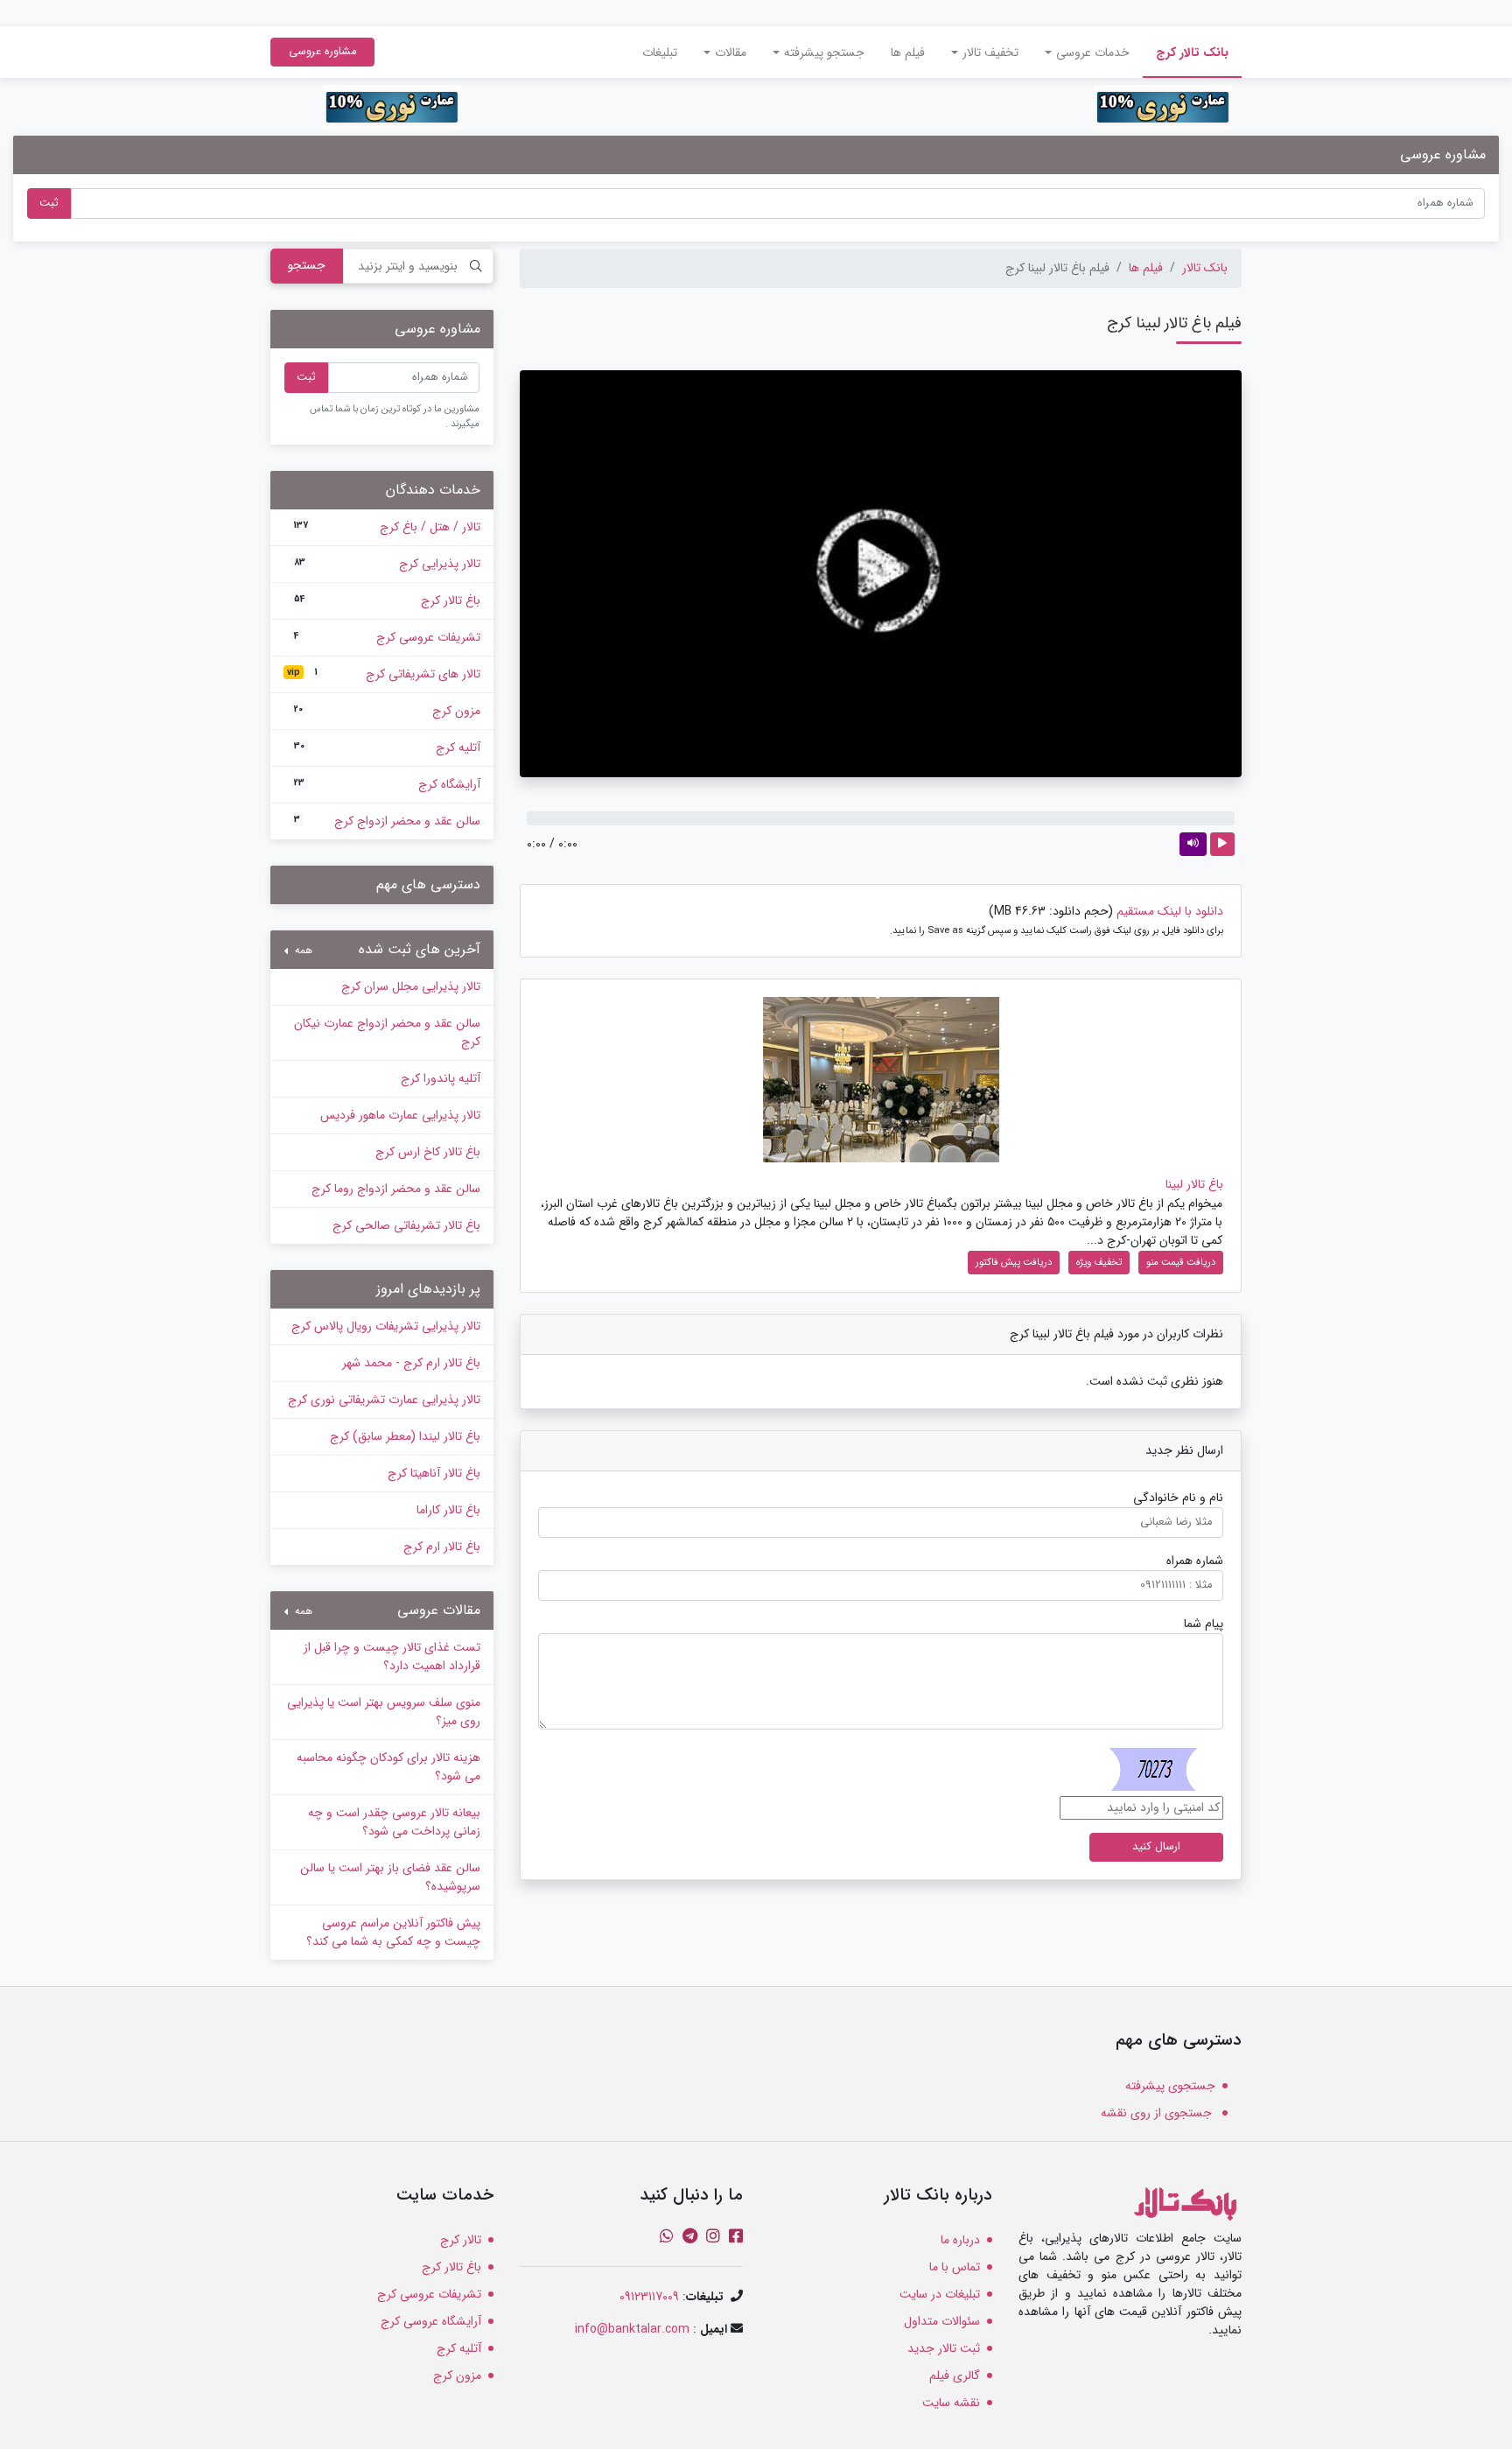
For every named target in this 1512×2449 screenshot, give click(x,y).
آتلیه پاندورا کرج (441, 1078)
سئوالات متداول (942, 2321)
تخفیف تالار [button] (990, 53)
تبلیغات (660, 53)
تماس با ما (955, 2267)
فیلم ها (908, 53)
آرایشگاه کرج (387, 784)
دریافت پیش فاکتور (1014, 1262)
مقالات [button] (731, 53)
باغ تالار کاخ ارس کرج (428, 1152)
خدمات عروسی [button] (1093, 53)
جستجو (307, 265)
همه (302, 951)
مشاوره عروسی (322, 52)
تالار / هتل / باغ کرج (387, 527)
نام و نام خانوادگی (1178, 1498)
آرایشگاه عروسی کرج (431, 2321)
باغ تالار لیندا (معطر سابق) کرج (405, 1436)
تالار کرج (461, 2240)
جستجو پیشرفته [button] (824, 53)
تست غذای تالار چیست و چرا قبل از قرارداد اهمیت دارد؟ (392, 1656)
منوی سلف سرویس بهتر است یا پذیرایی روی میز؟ (384, 1712)
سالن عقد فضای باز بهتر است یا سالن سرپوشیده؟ (390, 1877)
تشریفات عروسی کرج (387, 637)
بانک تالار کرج (1186, 52)
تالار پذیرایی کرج (387, 564)
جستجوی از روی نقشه (1158, 2113)
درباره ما (960, 2240)
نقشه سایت (951, 2403)
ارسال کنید (1156, 1847)
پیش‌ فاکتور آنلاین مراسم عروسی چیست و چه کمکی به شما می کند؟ (393, 1932)
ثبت (49, 203)
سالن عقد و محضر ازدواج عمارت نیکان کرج (387, 1032)
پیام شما (1204, 1624)
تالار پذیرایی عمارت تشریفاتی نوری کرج (384, 1400)
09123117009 (649, 2297)
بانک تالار (1205, 268)
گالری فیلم (955, 2375)
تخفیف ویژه (1099, 1262)
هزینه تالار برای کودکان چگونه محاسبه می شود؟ (388, 1767)
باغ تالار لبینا (1194, 1184)
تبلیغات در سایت (940, 2294)
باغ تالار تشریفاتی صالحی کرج (406, 1225)
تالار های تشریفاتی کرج (384, 674)
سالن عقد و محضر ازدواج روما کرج (396, 1189)
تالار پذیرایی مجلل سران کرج (411, 986)
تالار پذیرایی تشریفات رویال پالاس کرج (386, 1326)
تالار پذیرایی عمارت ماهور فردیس (400, 1115)
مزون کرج (387, 711)
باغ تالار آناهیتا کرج (434, 1473)
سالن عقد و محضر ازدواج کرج (387, 821)
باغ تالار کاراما (448, 1510)
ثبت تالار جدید (944, 2348)
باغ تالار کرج (387, 600)
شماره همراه (1195, 1561)
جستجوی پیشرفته (1170, 2086)
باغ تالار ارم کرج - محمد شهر (411, 1363)
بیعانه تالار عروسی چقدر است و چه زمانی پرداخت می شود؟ (394, 1822)
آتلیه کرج (387, 747)
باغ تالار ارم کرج (442, 1547)
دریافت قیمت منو (1181, 1262)
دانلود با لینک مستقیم (1170, 911)
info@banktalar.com (632, 2329)
